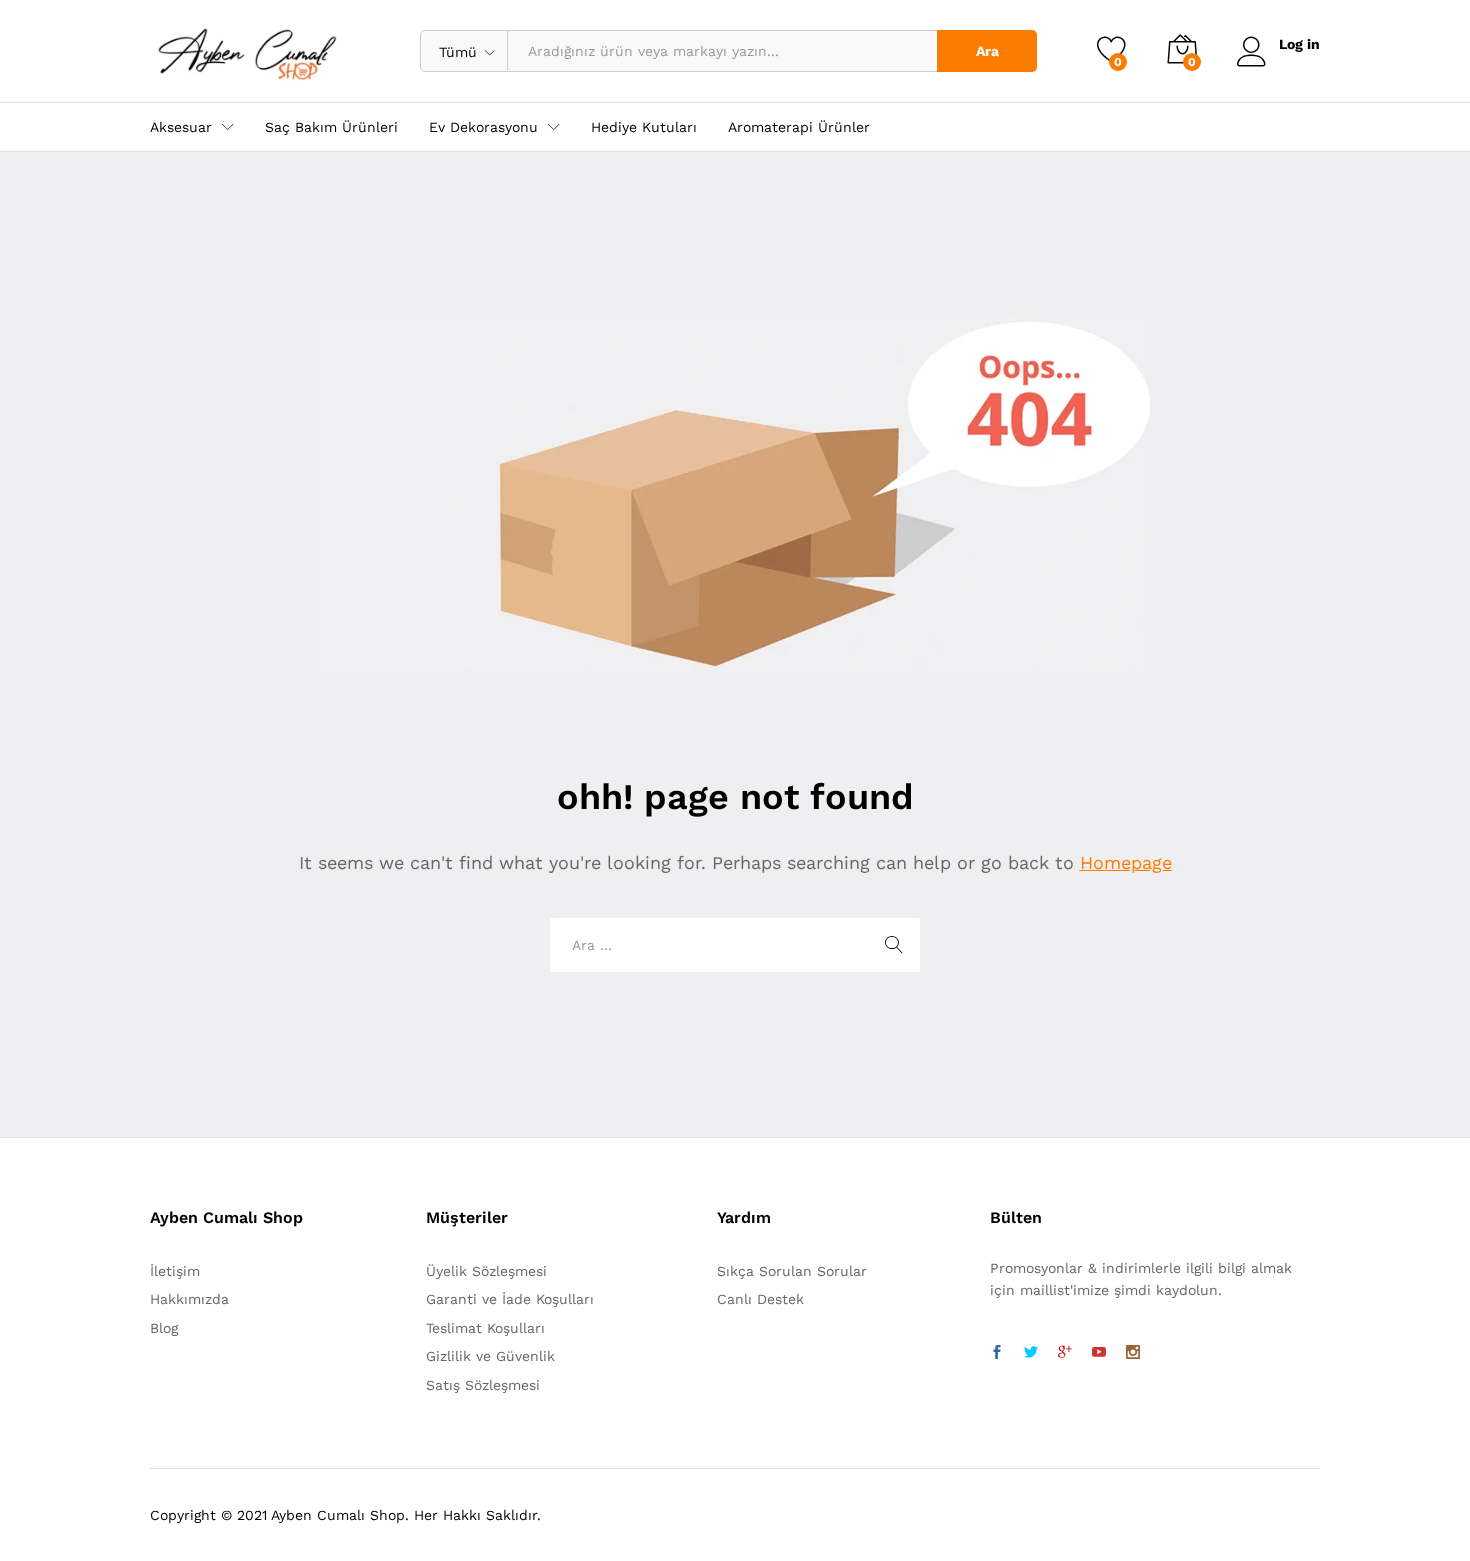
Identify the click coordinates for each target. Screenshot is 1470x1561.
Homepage (1126, 862)
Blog (164, 1328)
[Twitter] (1031, 1353)
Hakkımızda (189, 1299)
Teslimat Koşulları (485, 1328)
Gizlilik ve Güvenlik (490, 1356)
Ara (987, 51)
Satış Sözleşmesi (483, 1385)
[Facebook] (997, 1353)
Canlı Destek (760, 1299)
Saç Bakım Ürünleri (331, 127)
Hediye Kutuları (644, 127)
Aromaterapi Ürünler (799, 127)
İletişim (175, 1271)
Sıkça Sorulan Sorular (792, 1271)
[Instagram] (1133, 1353)
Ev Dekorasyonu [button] (483, 127)
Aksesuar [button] (181, 127)
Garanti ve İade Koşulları (510, 1299)
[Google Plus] (1065, 1353)
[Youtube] (1099, 1353)
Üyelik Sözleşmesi (486, 1271)
